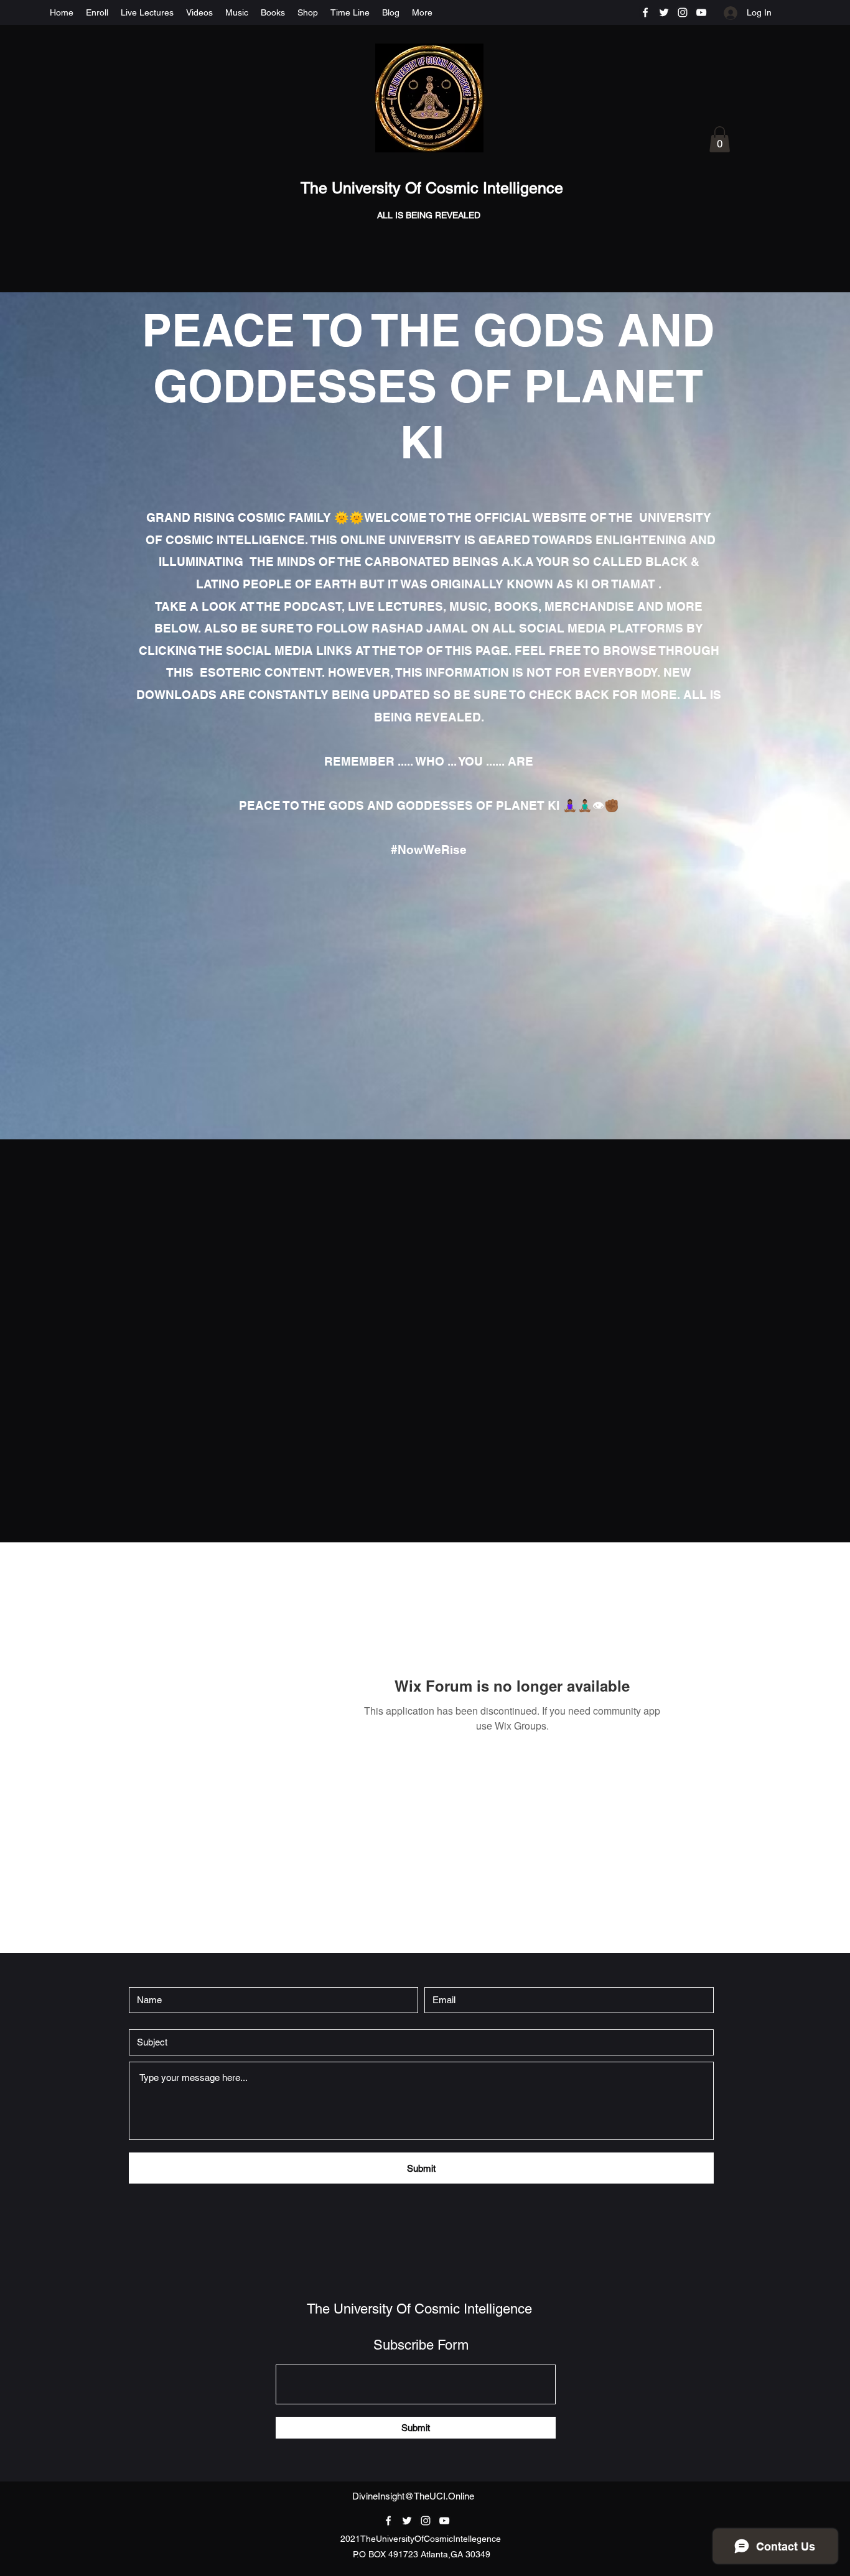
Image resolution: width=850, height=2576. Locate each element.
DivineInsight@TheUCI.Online (413, 2496)
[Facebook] (645, 12)
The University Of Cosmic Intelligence (434, 188)
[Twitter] (664, 12)
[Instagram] (683, 12)
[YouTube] (701, 12)
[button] (720, 139)
